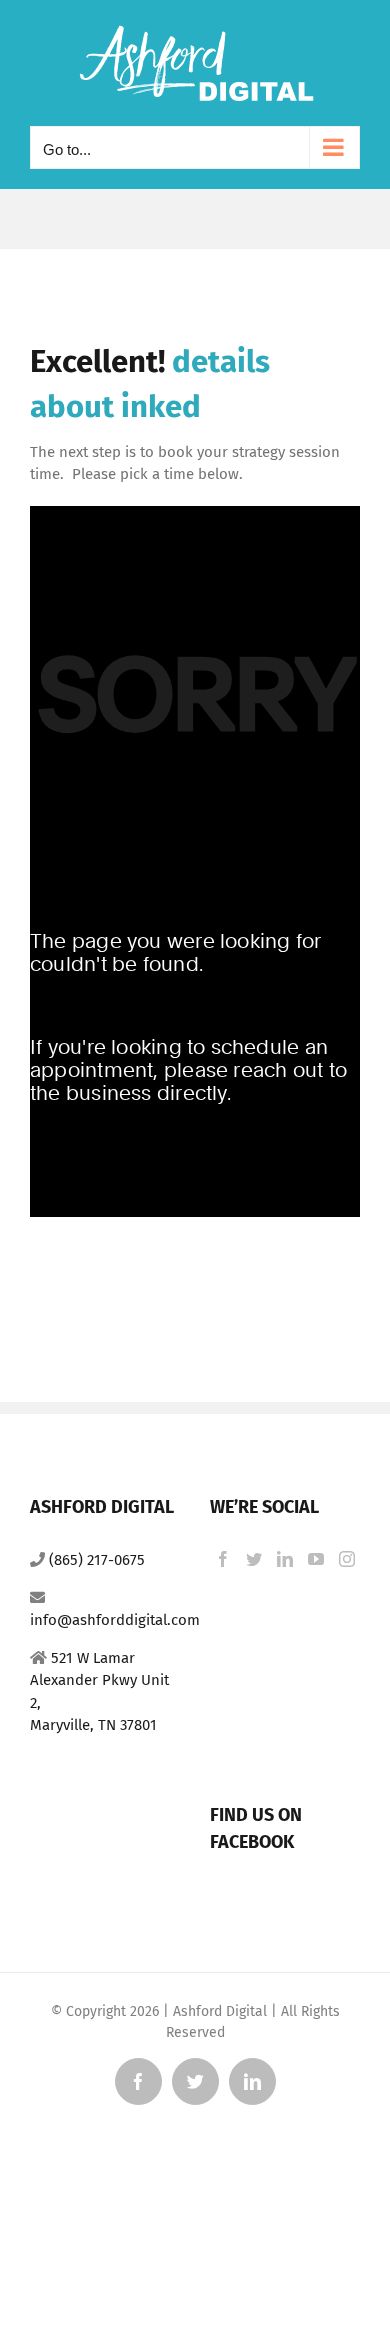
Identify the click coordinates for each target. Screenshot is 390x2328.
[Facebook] (223, 1559)
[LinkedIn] (285, 1559)
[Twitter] (254, 1559)
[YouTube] (316, 1559)
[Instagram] (347, 1559)
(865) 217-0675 (97, 1560)
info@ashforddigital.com (115, 1620)
